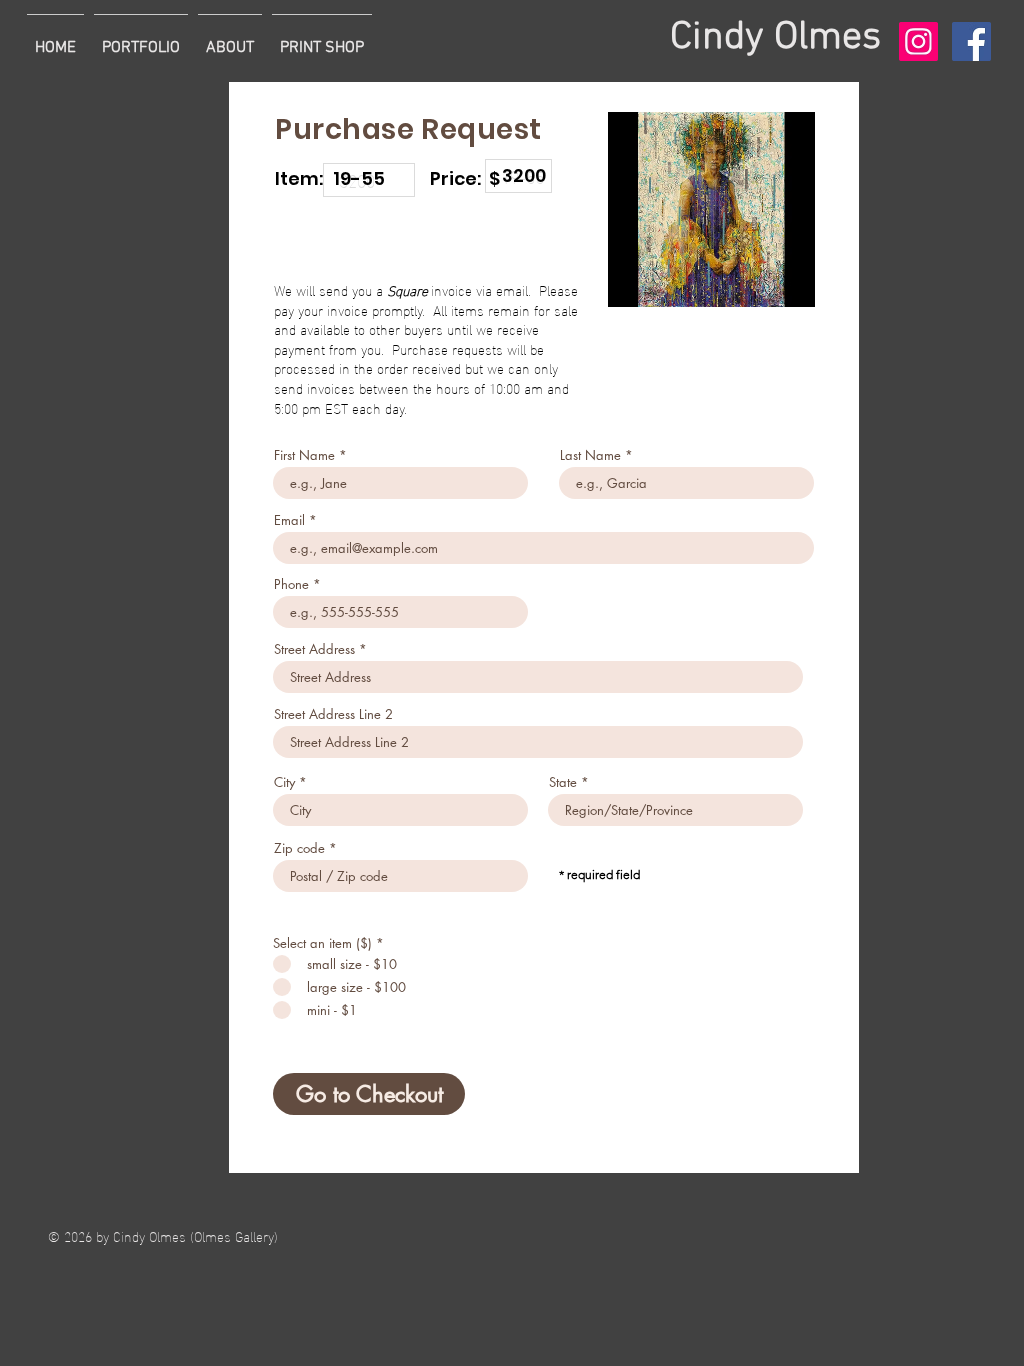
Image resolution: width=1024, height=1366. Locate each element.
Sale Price (354, 151)
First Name (304, 455)
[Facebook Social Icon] (971, 41)
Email (289, 520)
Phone (291, 584)
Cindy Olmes (775, 38)
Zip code (299, 848)
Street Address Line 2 (333, 714)
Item (500, 147)
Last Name (590, 455)
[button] (141, 39)
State (563, 782)
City (284, 782)
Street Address (314, 649)
